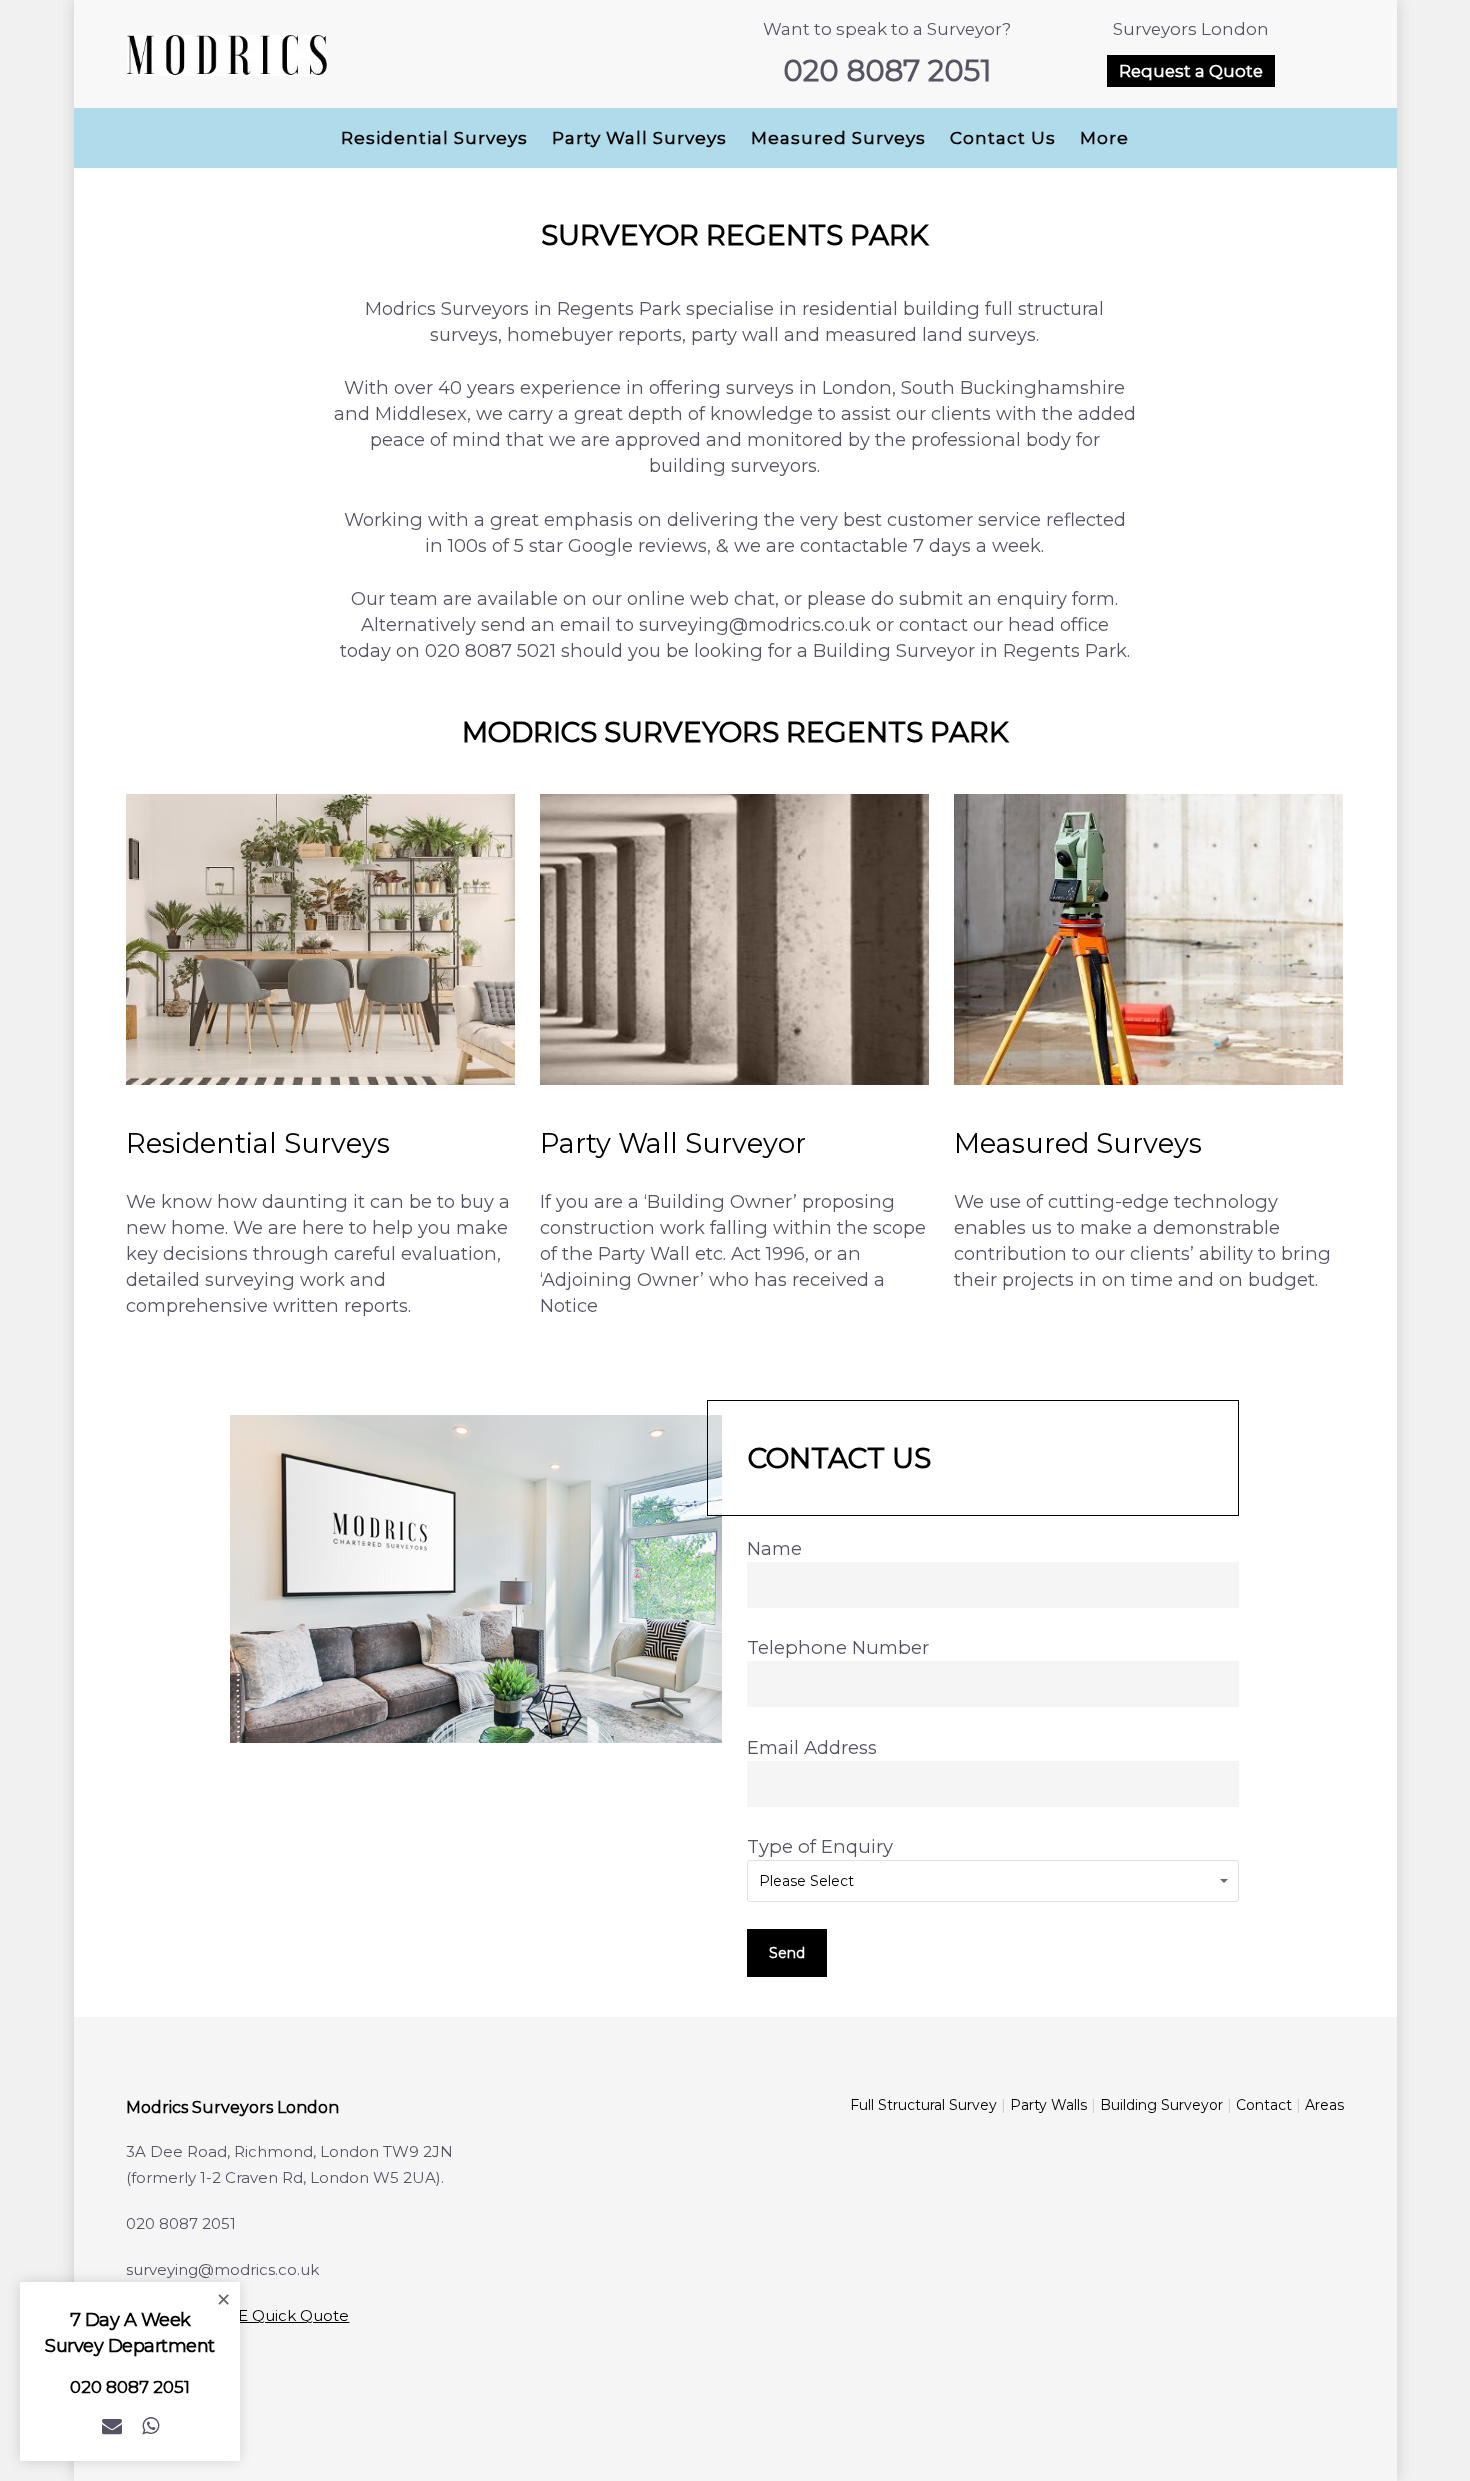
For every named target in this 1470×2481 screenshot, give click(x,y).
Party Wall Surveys (639, 138)
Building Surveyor (1161, 2105)
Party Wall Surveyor (673, 1143)
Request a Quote (1191, 71)
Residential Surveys (434, 138)
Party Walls (1048, 2105)
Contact (1264, 2105)
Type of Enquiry (820, 1846)
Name (774, 1548)
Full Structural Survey (923, 2105)
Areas (1324, 2105)
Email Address (812, 1747)
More (1104, 138)
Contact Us (1003, 138)
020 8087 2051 (887, 71)
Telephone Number (838, 1647)
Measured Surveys (838, 138)
